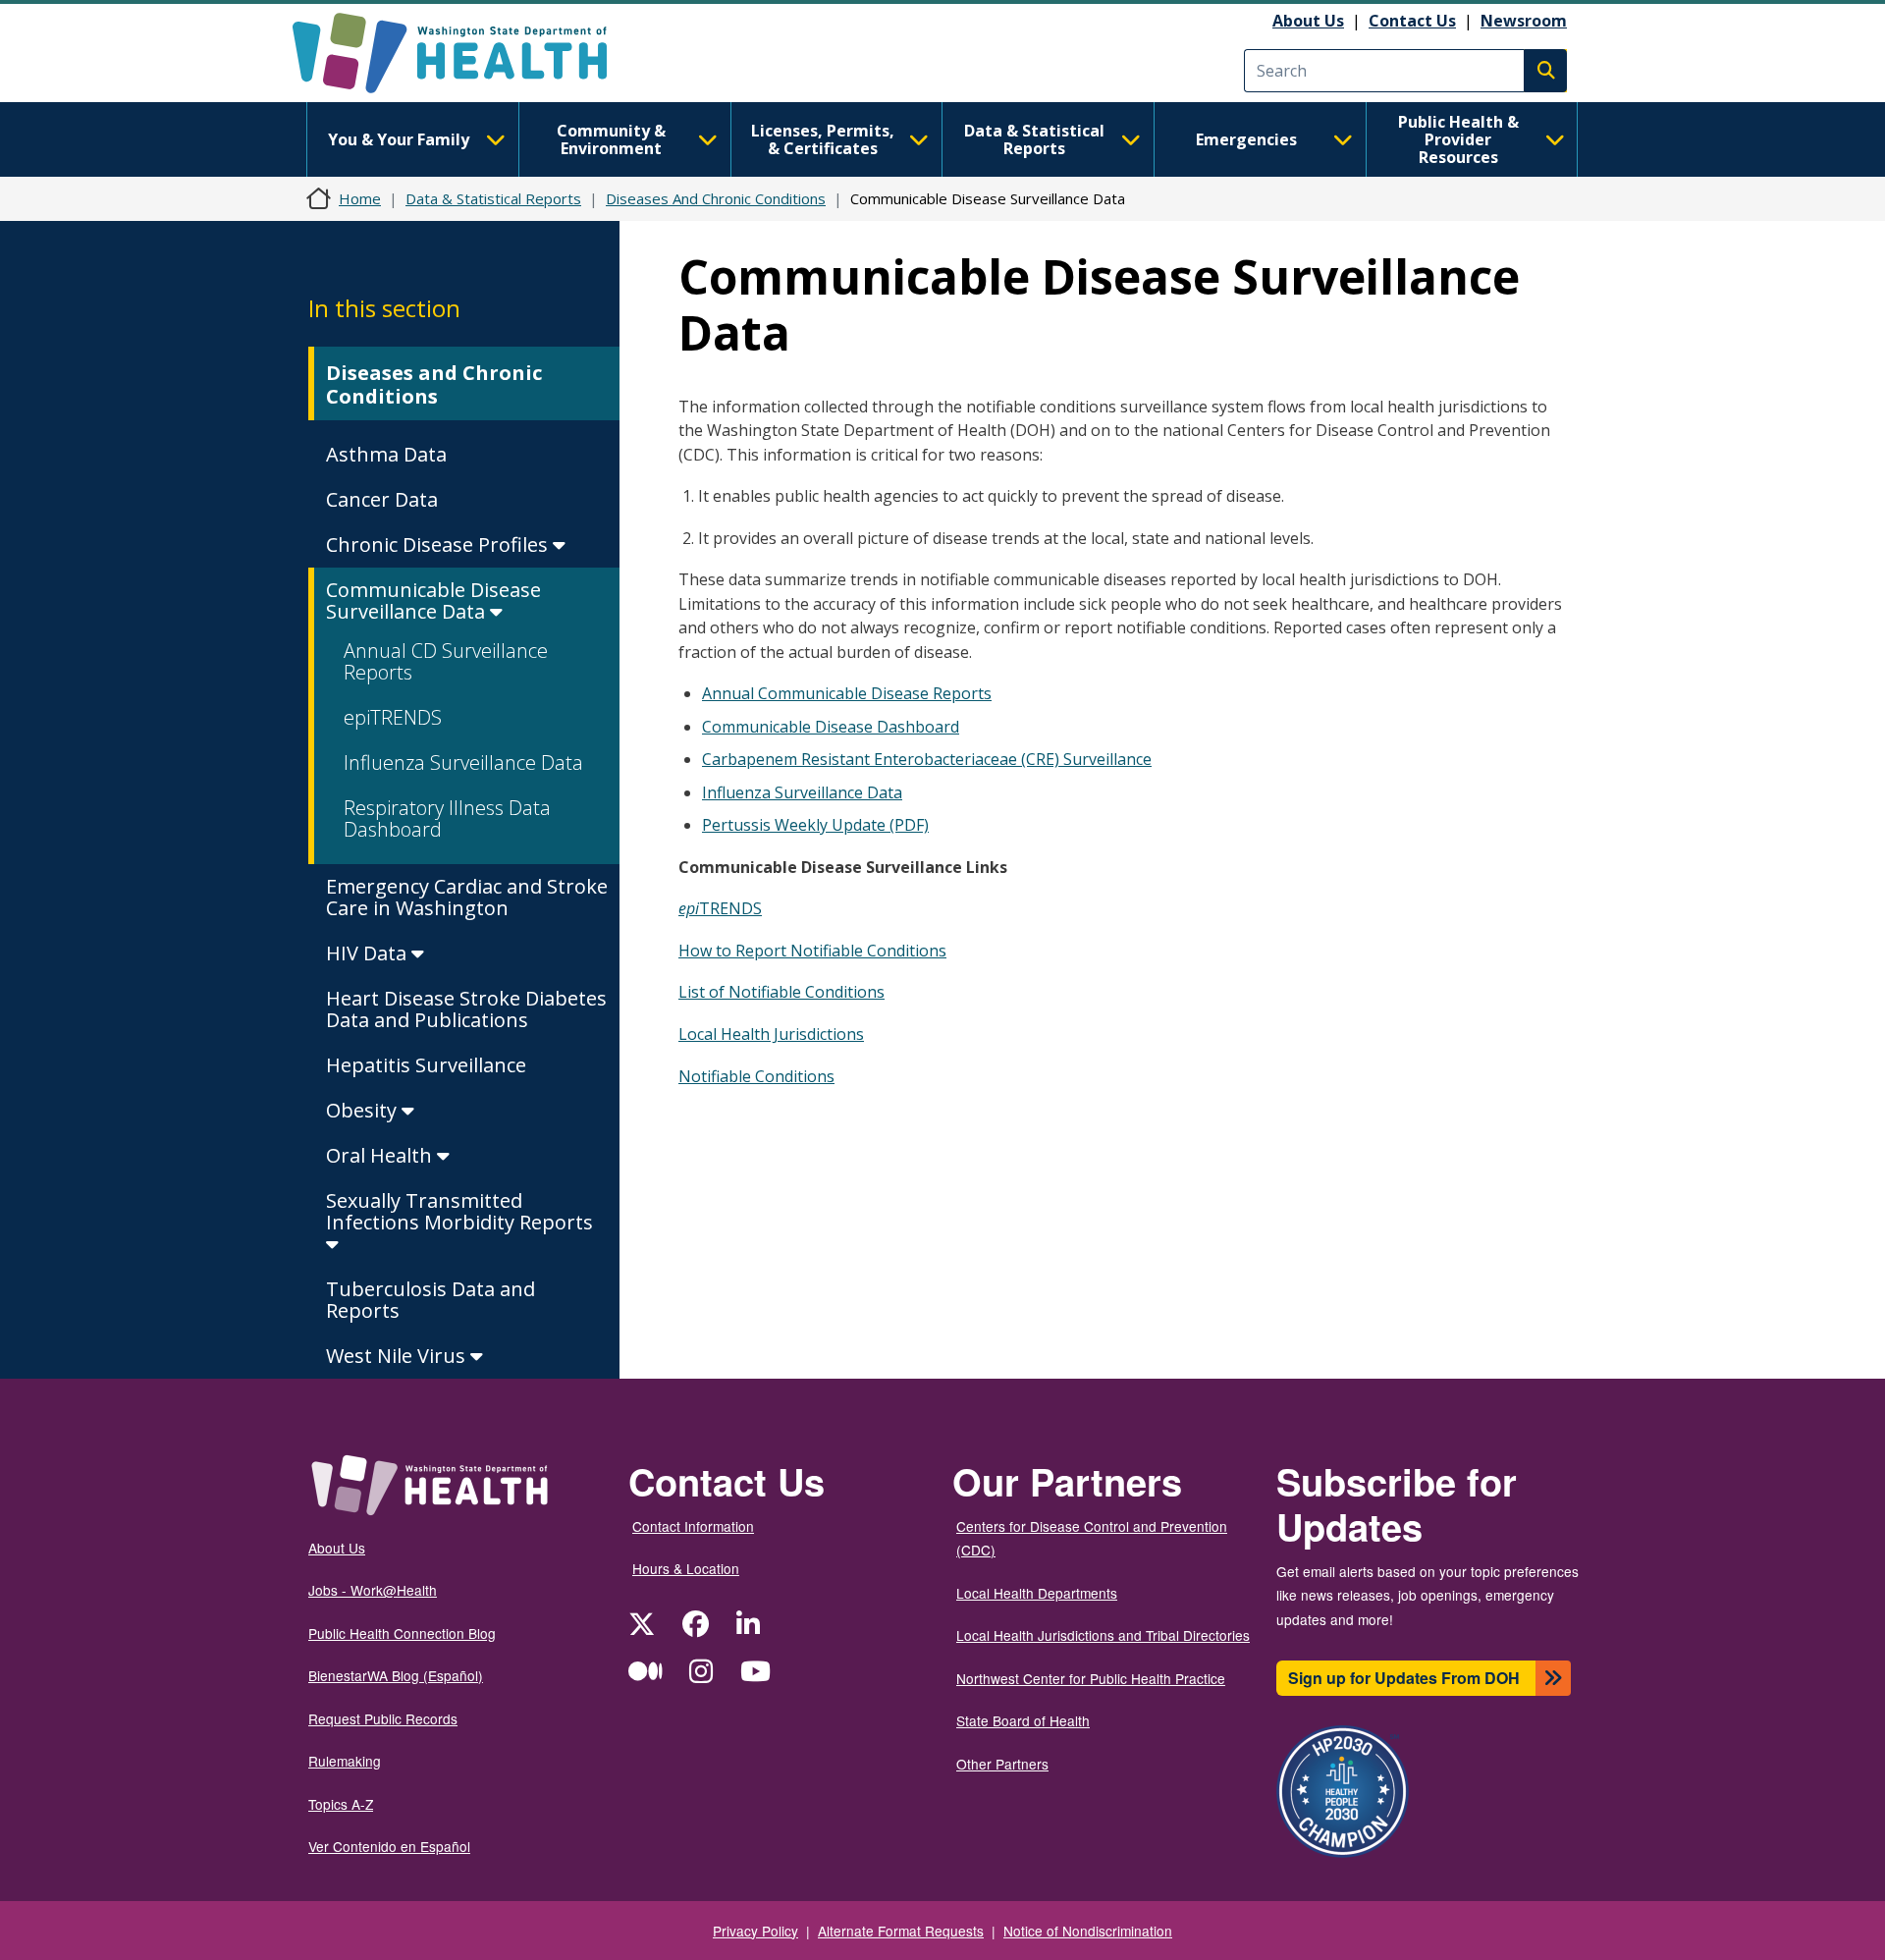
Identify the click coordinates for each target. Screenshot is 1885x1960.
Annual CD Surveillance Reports (446, 661)
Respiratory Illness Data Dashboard (447, 818)
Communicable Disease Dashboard (831, 727)
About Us (1308, 21)
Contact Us (1412, 21)
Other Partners (1002, 1764)
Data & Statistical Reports (1034, 139)
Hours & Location (686, 1568)
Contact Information (693, 1526)
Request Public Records (383, 1718)
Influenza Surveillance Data (463, 762)
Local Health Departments (1037, 1593)
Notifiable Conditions (756, 1076)
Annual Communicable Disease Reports (847, 693)
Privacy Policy (755, 1931)
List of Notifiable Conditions (781, 992)
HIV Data (369, 953)
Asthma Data (386, 454)
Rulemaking (345, 1761)
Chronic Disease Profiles (439, 544)
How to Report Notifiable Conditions (812, 951)
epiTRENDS (393, 717)
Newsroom (1524, 21)
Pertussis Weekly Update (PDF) (815, 825)
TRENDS (720, 908)
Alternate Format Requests (901, 1931)
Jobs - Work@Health (373, 1590)
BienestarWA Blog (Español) (396, 1675)
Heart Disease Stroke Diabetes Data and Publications (466, 1009)
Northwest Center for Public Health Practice (1091, 1678)
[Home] (467, 53)
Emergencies (1246, 139)
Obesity (364, 1110)
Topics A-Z (341, 1804)
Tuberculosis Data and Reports (431, 1300)
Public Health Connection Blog (402, 1633)
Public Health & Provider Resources (1458, 139)
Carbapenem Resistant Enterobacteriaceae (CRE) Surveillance (927, 759)
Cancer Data (382, 499)
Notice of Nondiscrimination (1088, 1931)
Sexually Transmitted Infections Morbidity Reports (459, 1211)
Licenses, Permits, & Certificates (823, 139)
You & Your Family (399, 139)
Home (360, 198)
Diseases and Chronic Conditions (434, 384)
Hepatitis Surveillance (426, 1065)
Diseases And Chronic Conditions (716, 198)
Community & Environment (611, 139)
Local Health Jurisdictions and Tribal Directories (1103, 1635)
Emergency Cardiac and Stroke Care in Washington (467, 897)
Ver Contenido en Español (389, 1846)
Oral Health (381, 1155)
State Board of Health (1023, 1720)
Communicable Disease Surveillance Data (433, 600)
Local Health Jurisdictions (771, 1034)
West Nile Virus (398, 1356)
